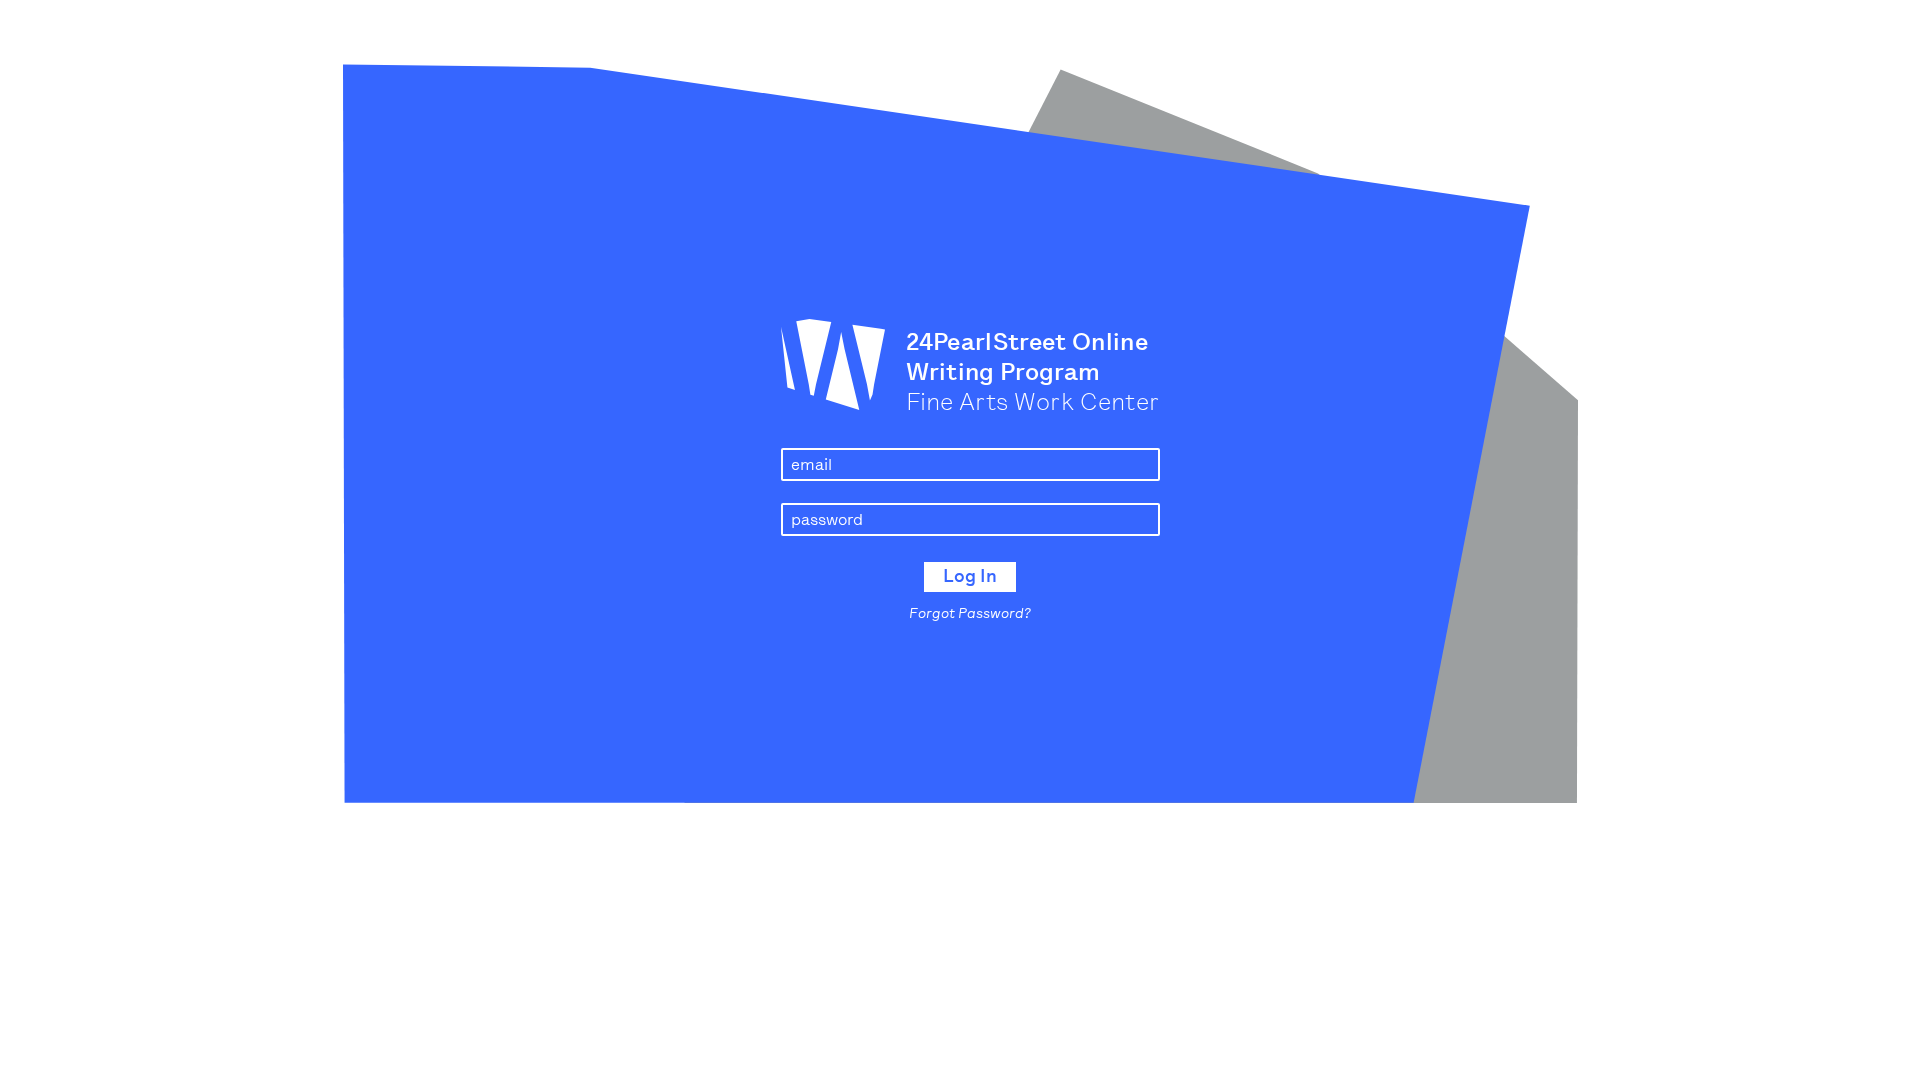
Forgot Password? (970, 613)
